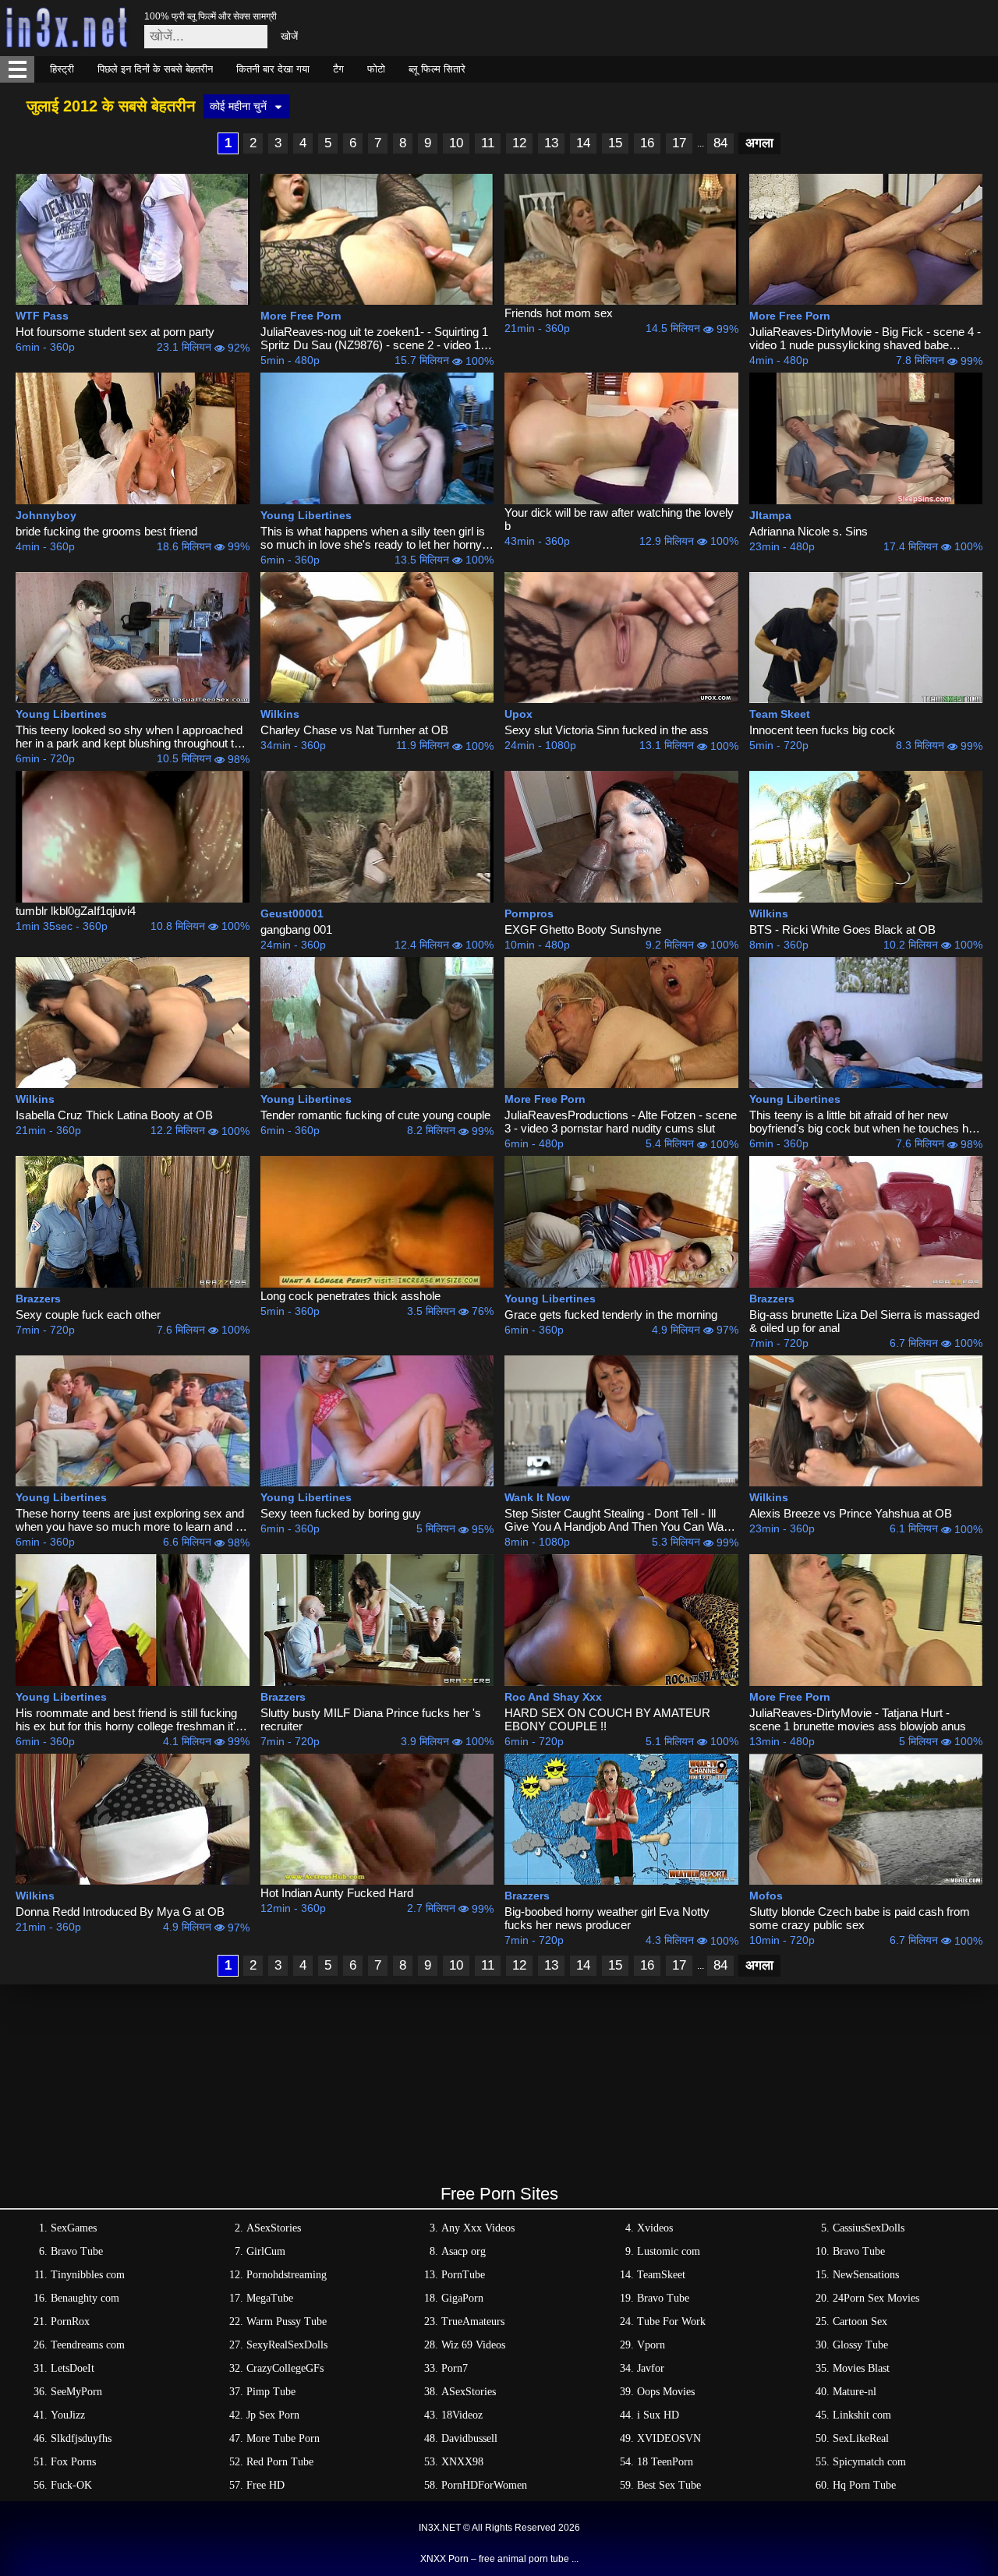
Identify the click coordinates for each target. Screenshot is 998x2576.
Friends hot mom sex (559, 313)
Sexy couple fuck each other (88, 1315)
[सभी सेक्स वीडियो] (17, 69)
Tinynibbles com (88, 2275)
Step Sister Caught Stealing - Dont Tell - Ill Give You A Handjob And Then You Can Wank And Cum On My (620, 1520)
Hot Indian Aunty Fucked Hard (337, 1893)
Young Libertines (306, 515)
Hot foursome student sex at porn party (115, 332)
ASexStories (274, 2228)
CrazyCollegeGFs (285, 2368)
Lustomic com (669, 2251)
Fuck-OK (71, 2485)
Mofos (766, 1896)
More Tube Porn (283, 2438)
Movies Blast (861, 2368)
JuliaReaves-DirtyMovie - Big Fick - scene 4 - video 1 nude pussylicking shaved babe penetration (865, 338)
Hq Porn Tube (864, 2485)
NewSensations (866, 2275)
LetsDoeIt (73, 2368)
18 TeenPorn (665, 2462)
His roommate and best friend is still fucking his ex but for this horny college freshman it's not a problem (129, 1719)
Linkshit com (862, 2415)
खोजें (289, 36)
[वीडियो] (133, 239)
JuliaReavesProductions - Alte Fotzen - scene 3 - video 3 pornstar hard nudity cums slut (621, 1122)
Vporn (651, 2345)
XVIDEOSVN (669, 2438)
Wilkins (280, 714)
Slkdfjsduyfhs (81, 2438)
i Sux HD (658, 2415)
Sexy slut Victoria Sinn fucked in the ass (607, 730)
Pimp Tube (271, 2392)
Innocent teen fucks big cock (822, 730)
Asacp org (464, 2251)
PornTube (463, 2275)
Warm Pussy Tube (287, 2322)
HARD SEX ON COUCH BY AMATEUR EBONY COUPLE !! (607, 1719)
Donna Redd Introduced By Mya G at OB (120, 1912)
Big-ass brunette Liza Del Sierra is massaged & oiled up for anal (864, 1321)
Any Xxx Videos (478, 2228)
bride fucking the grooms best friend (106, 531)
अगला (759, 143)
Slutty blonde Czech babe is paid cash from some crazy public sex (860, 1918)
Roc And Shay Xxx (553, 1697)
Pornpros (529, 913)
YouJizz (68, 2415)
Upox (518, 714)
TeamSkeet (661, 2275)
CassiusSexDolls (869, 2228)
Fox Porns (73, 2462)
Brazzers (38, 1299)
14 (583, 143)
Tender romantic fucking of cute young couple (375, 1115)
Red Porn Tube (280, 2462)
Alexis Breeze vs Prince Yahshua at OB (851, 1513)
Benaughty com (85, 2298)
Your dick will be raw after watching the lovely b (619, 519)
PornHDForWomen (484, 2485)
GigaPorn (462, 2298)
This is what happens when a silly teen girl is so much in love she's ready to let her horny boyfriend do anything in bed (373, 538)
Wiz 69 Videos (473, 2345)
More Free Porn (301, 316)
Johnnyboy (46, 515)
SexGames (74, 2228)
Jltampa (770, 515)
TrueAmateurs (473, 2322)
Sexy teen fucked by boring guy (341, 1513)
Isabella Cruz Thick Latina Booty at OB (114, 1115)
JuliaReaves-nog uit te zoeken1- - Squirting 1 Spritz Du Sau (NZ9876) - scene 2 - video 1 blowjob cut (374, 338)
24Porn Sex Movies (876, 2298)
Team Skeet (780, 714)
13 (551, 143)
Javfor (651, 2368)
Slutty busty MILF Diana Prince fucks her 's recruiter (371, 1719)
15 (615, 143)
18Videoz (462, 2415)
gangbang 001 (296, 929)
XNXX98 (462, 2462)
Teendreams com (88, 2345)
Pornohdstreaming (287, 2275)
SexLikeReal (861, 2438)
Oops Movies (666, 2392)
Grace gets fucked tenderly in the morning (611, 1315)
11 (488, 143)
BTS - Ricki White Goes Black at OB (842, 929)
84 (720, 143)
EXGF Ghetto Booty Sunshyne (583, 929)
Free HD (265, 2485)
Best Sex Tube (669, 2485)
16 (647, 143)
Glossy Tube (860, 2345)
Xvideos (655, 2228)
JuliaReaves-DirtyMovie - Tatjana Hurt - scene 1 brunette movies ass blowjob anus (858, 1719)
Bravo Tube (77, 2251)
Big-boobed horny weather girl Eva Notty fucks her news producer (607, 1918)
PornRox (70, 2322)
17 (679, 143)
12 (519, 143)
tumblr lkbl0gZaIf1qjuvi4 (76, 911)
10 (456, 143)
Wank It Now (537, 1497)
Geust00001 (292, 913)
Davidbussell (469, 2438)
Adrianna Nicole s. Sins (809, 531)
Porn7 (455, 2368)
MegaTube (270, 2298)
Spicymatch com (869, 2462)
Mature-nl (855, 2392)
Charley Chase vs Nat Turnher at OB (354, 730)
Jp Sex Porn (273, 2415)
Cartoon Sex (860, 2322)
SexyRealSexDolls (287, 2345)
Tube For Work (671, 2322)
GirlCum (266, 2251)
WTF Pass (42, 316)
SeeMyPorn (76, 2392)
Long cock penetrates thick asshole (350, 1296)
